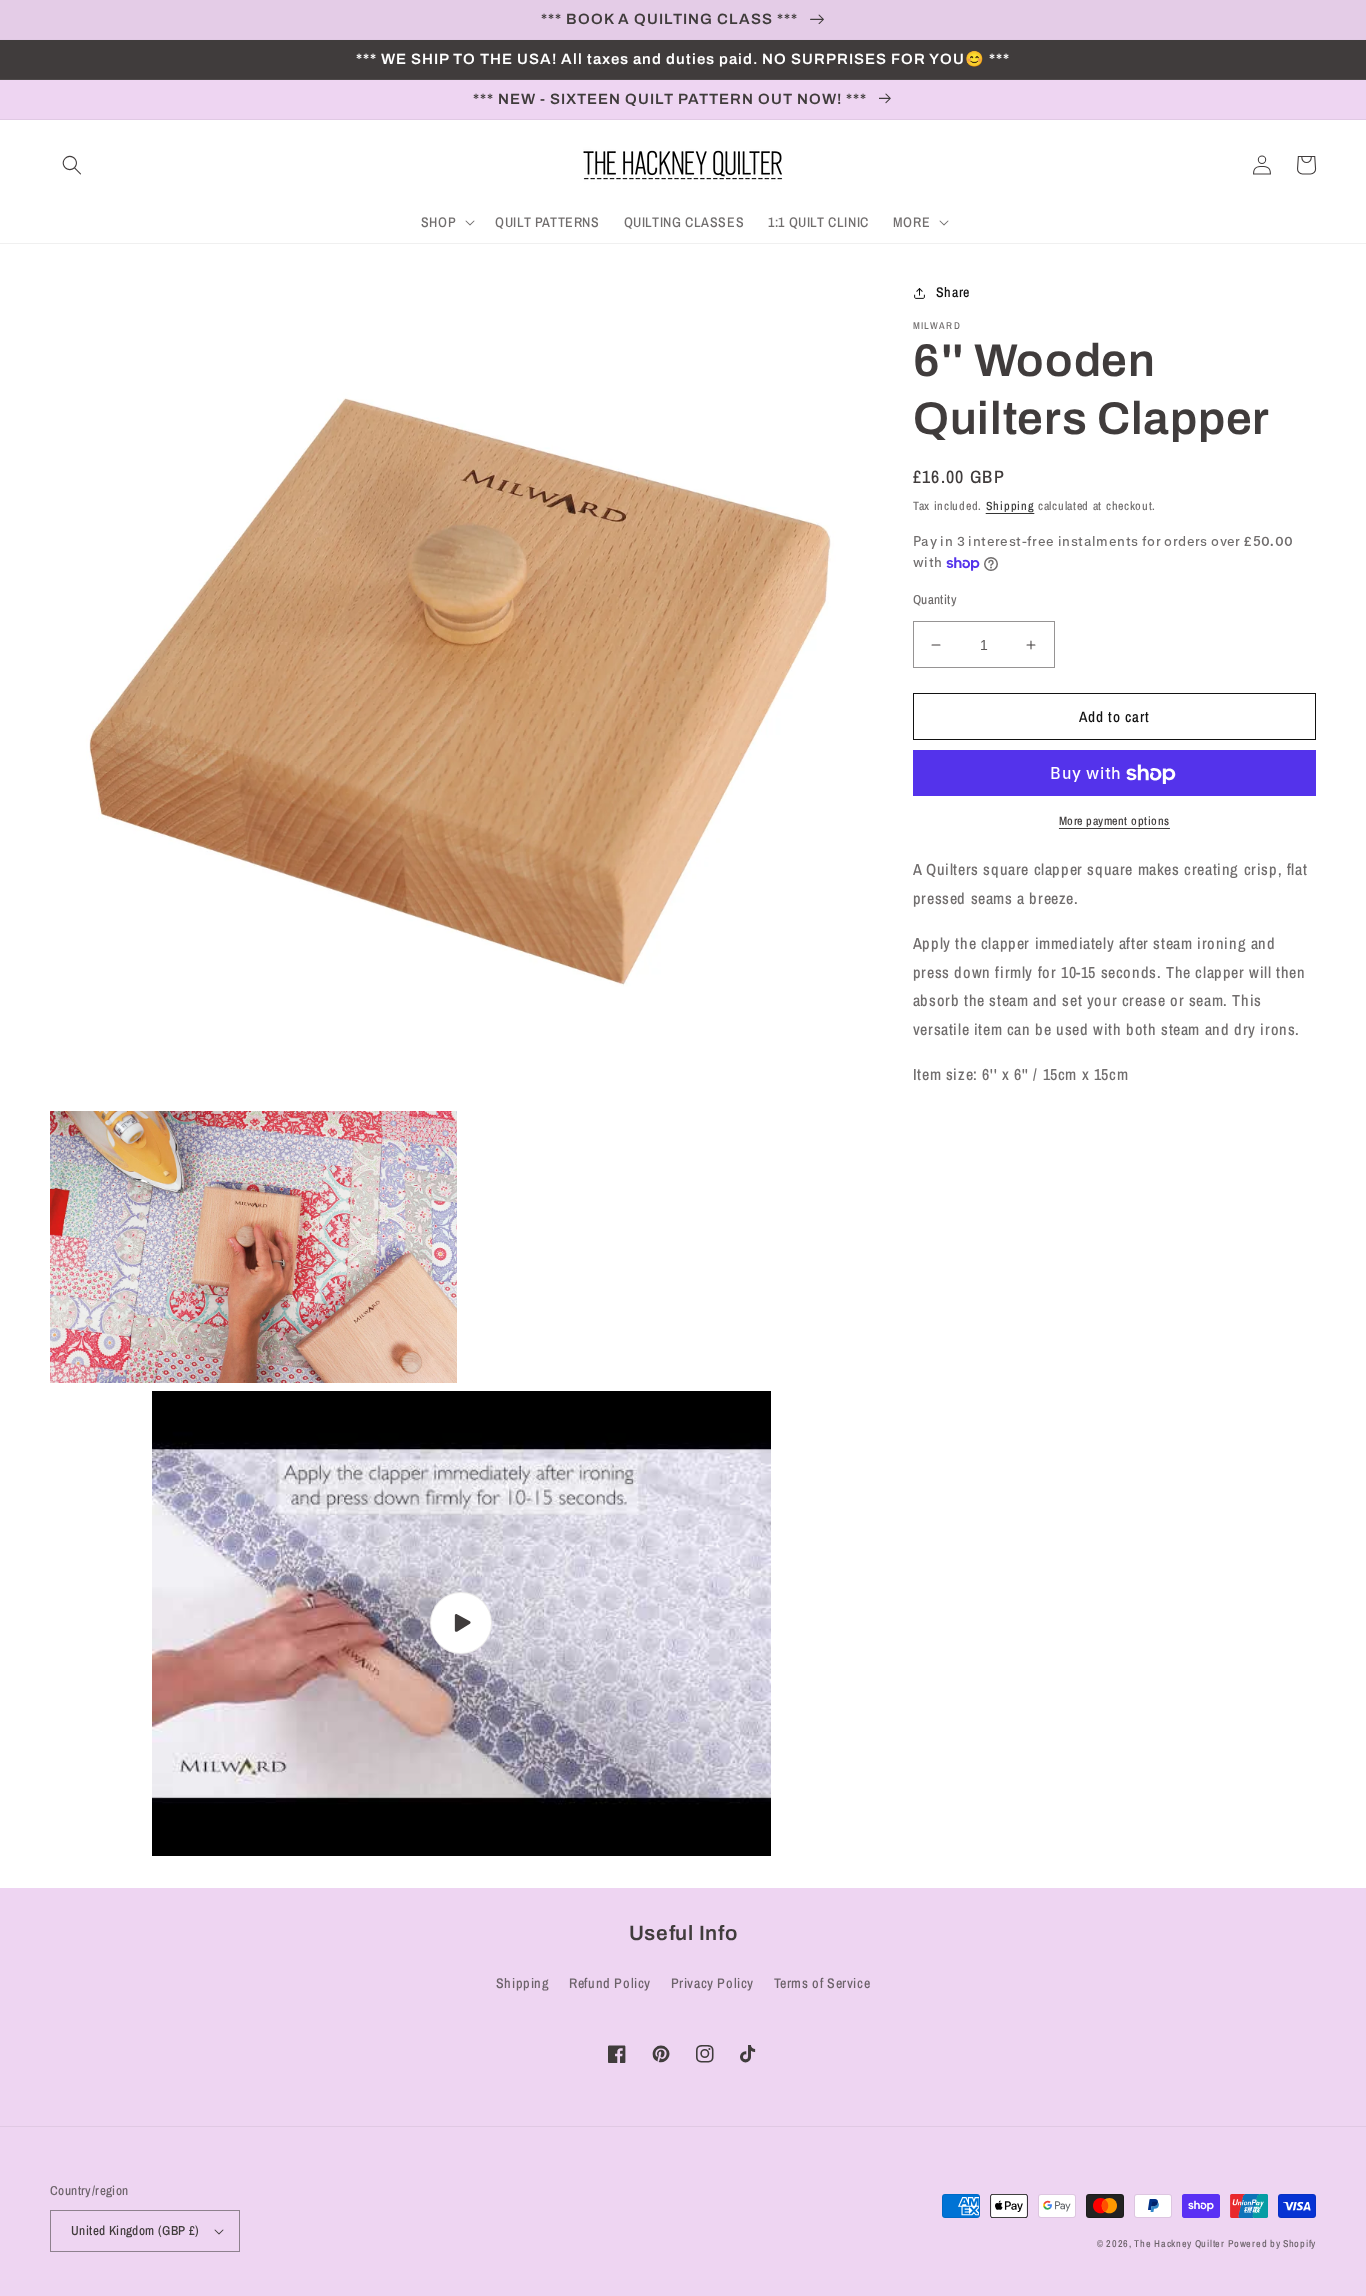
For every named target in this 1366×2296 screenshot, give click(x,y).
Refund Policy (610, 1983)
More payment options (1114, 822)
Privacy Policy (712, 1983)
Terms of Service (822, 1983)
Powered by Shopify (1272, 2243)
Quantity (935, 599)
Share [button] (953, 292)
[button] (72, 165)
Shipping (1010, 506)
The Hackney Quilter (1179, 2243)
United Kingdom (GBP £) (135, 2230)
